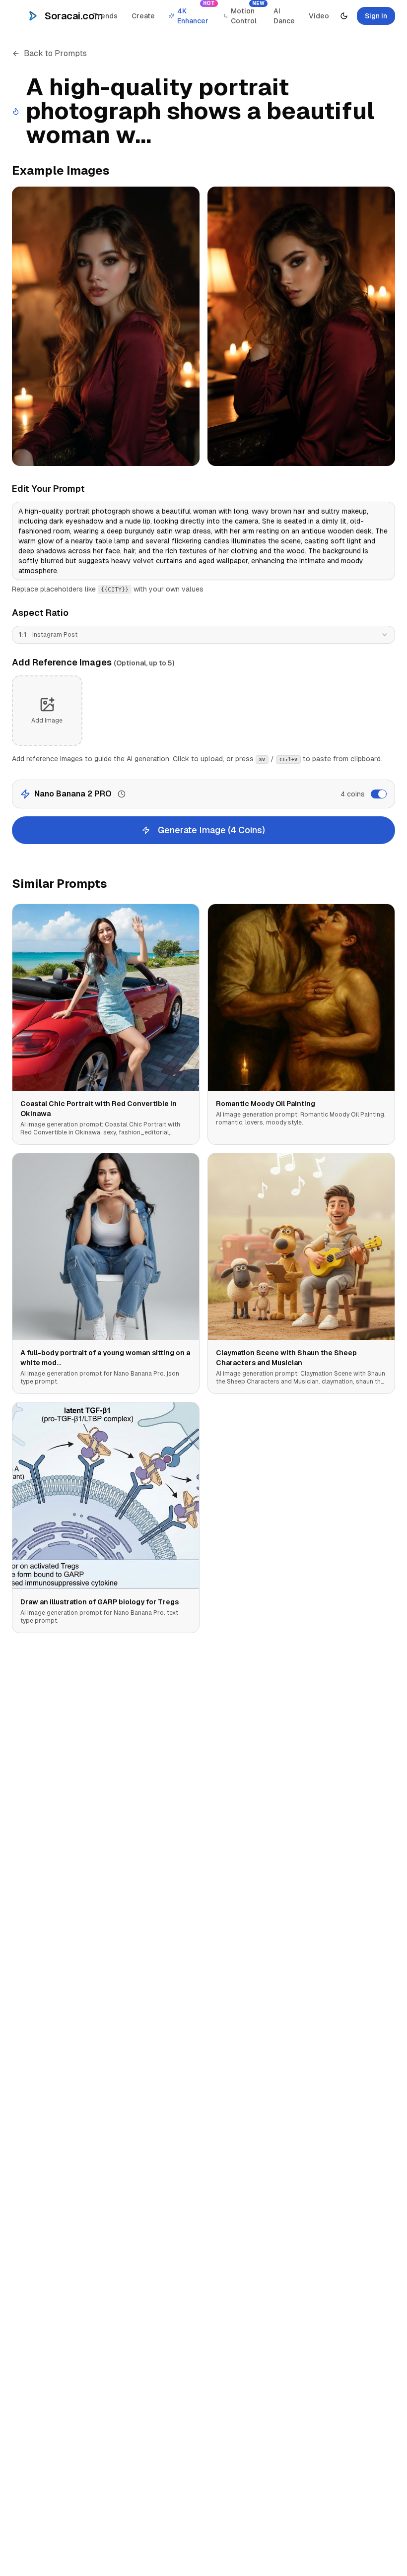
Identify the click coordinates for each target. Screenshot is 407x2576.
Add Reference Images (93, 662)
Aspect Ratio (40, 613)
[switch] (379, 794)
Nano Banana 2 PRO (73, 794)
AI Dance (284, 16)
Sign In (376, 16)
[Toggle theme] (344, 16)
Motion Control (248, 13)
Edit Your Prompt (48, 489)
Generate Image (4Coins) (211, 830)
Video (319, 16)
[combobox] (203, 635)
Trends (105, 16)
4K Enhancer (196, 13)
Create (143, 16)
